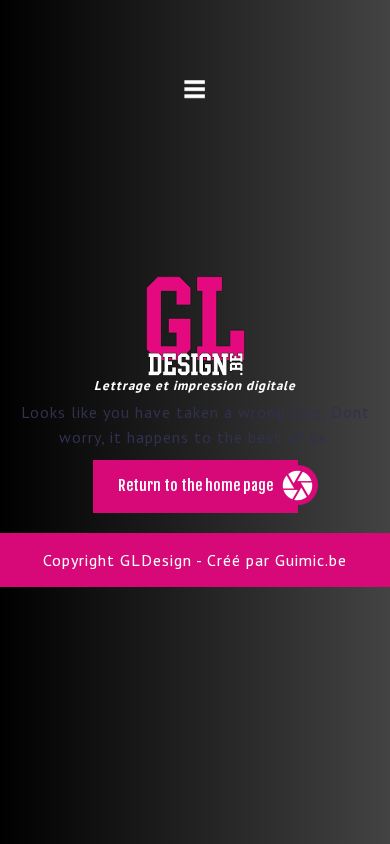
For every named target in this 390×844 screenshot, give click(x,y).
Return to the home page (208, 494)
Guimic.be (311, 560)
